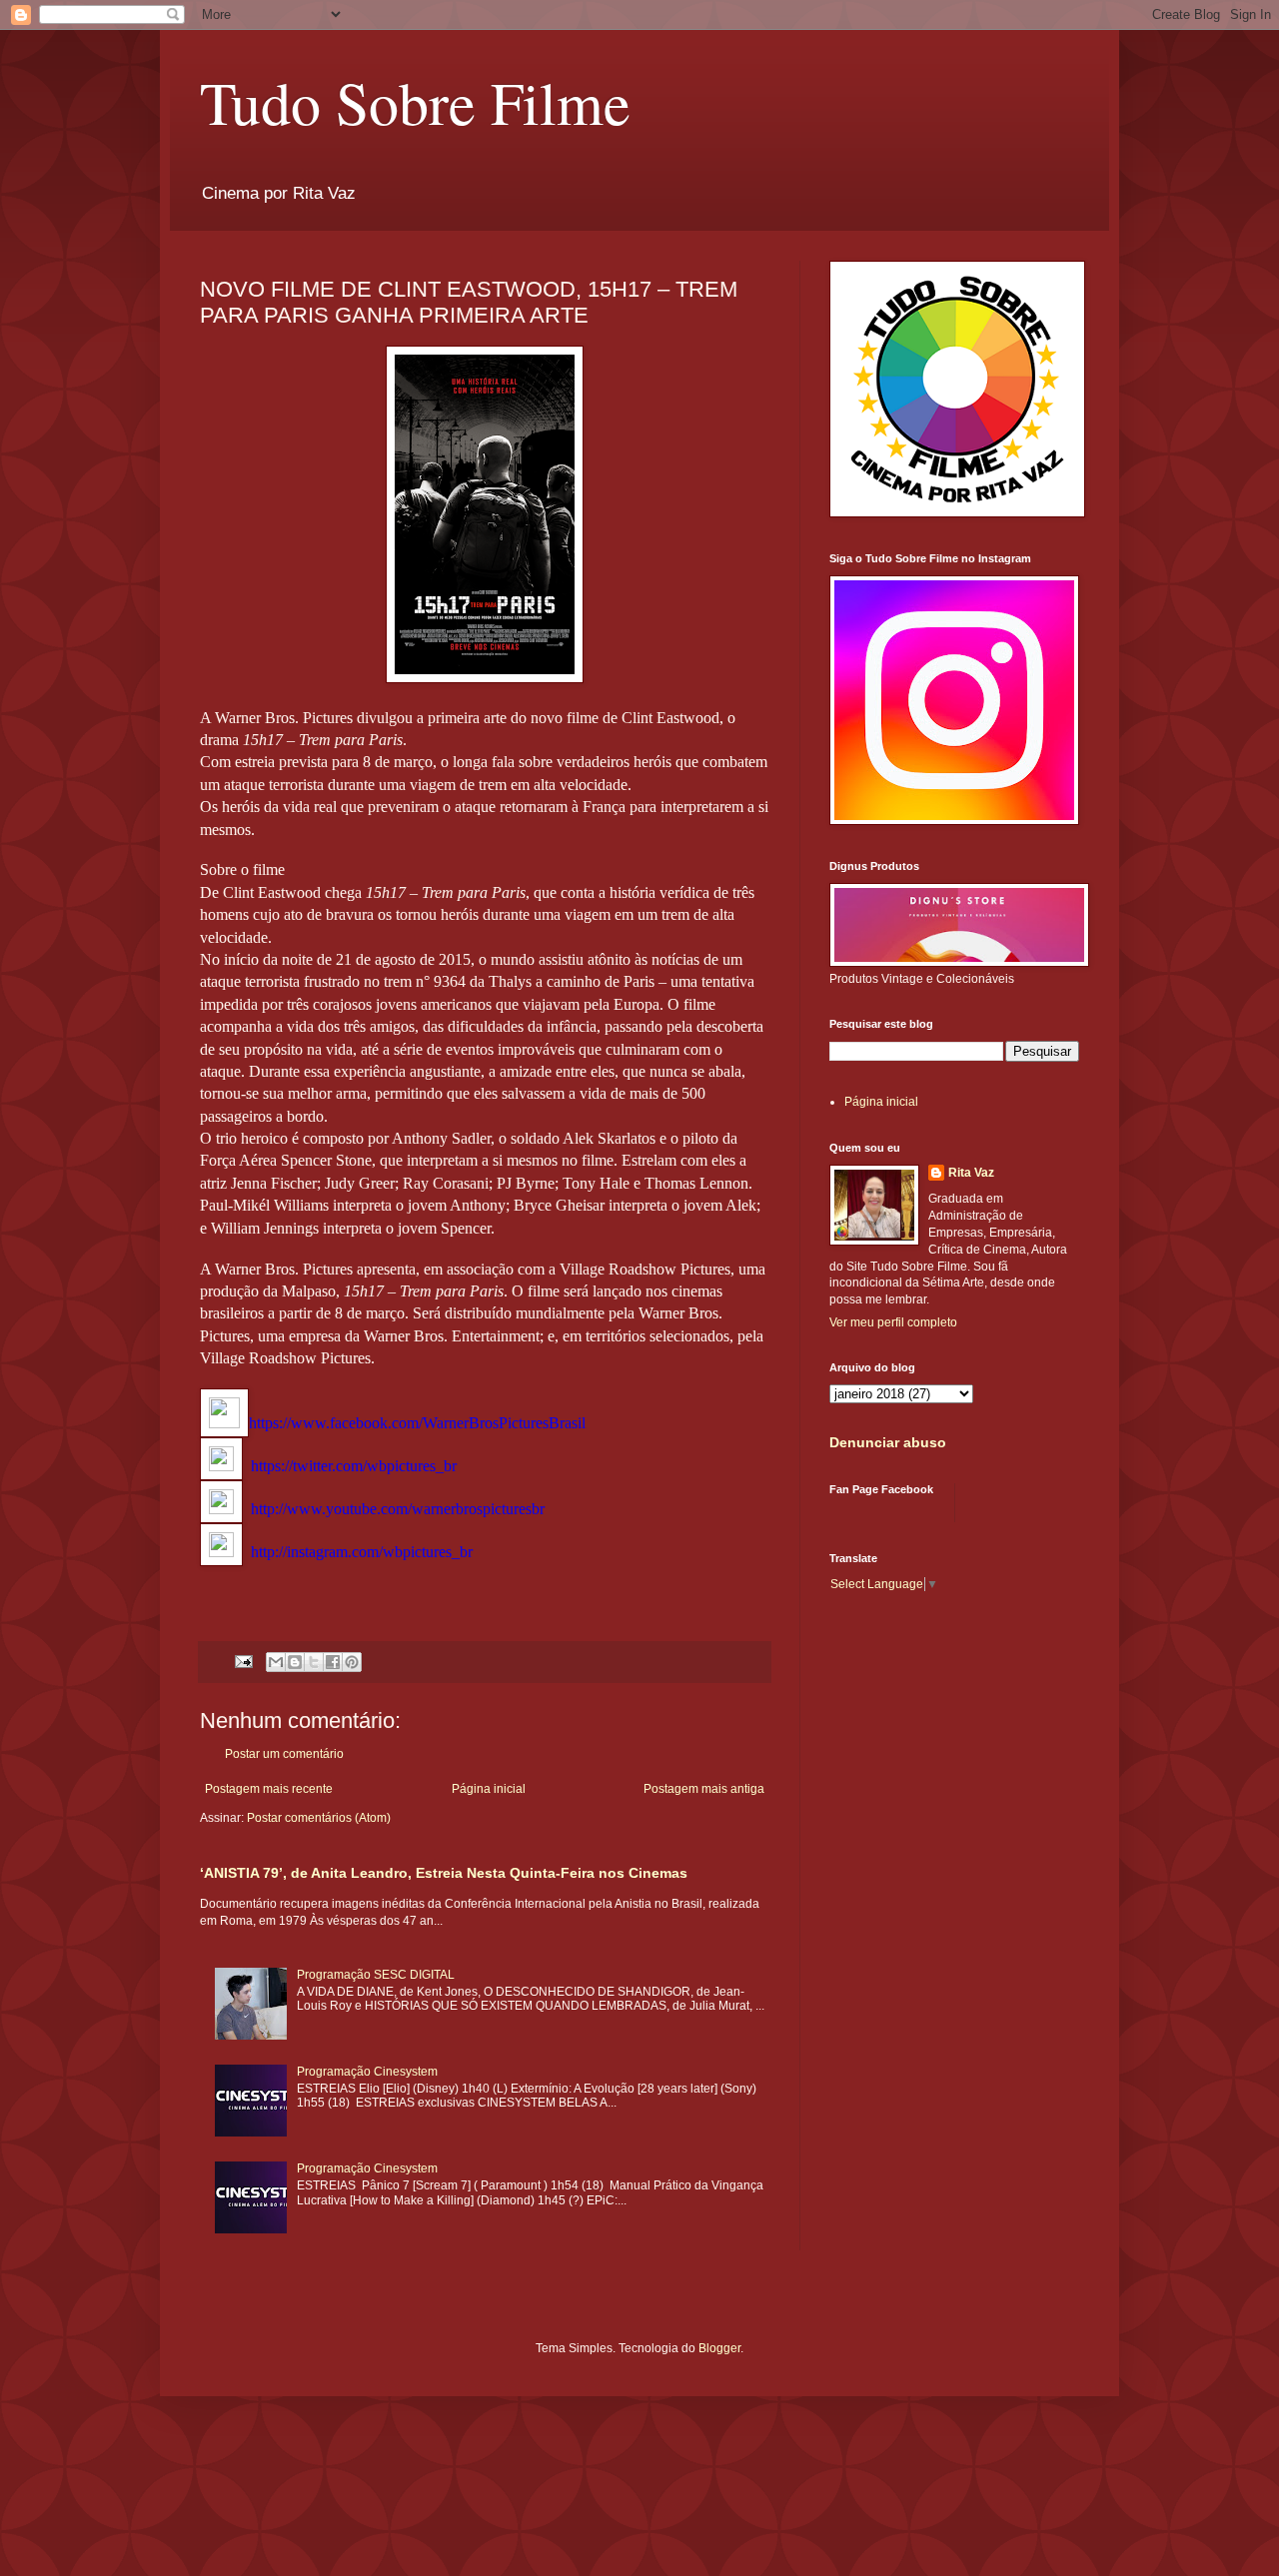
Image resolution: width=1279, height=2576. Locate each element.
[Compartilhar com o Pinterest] (352, 1662)
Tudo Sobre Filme (415, 102)
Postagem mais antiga (704, 1789)
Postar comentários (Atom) (319, 1818)
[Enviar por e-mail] (276, 1662)
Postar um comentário (284, 1754)
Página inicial (489, 1789)
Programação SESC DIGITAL (376, 1975)
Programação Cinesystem (367, 2072)
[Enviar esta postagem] (243, 1661)
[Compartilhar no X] (314, 1662)
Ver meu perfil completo (893, 1322)
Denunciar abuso (888, 1442)
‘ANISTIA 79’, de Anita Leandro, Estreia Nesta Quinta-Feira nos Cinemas (444, 1873)
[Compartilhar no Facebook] (333, 1662)
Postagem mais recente (269, 1789)
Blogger (719, 2348)
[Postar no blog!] (295, 1662)
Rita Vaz (971, 1173)
